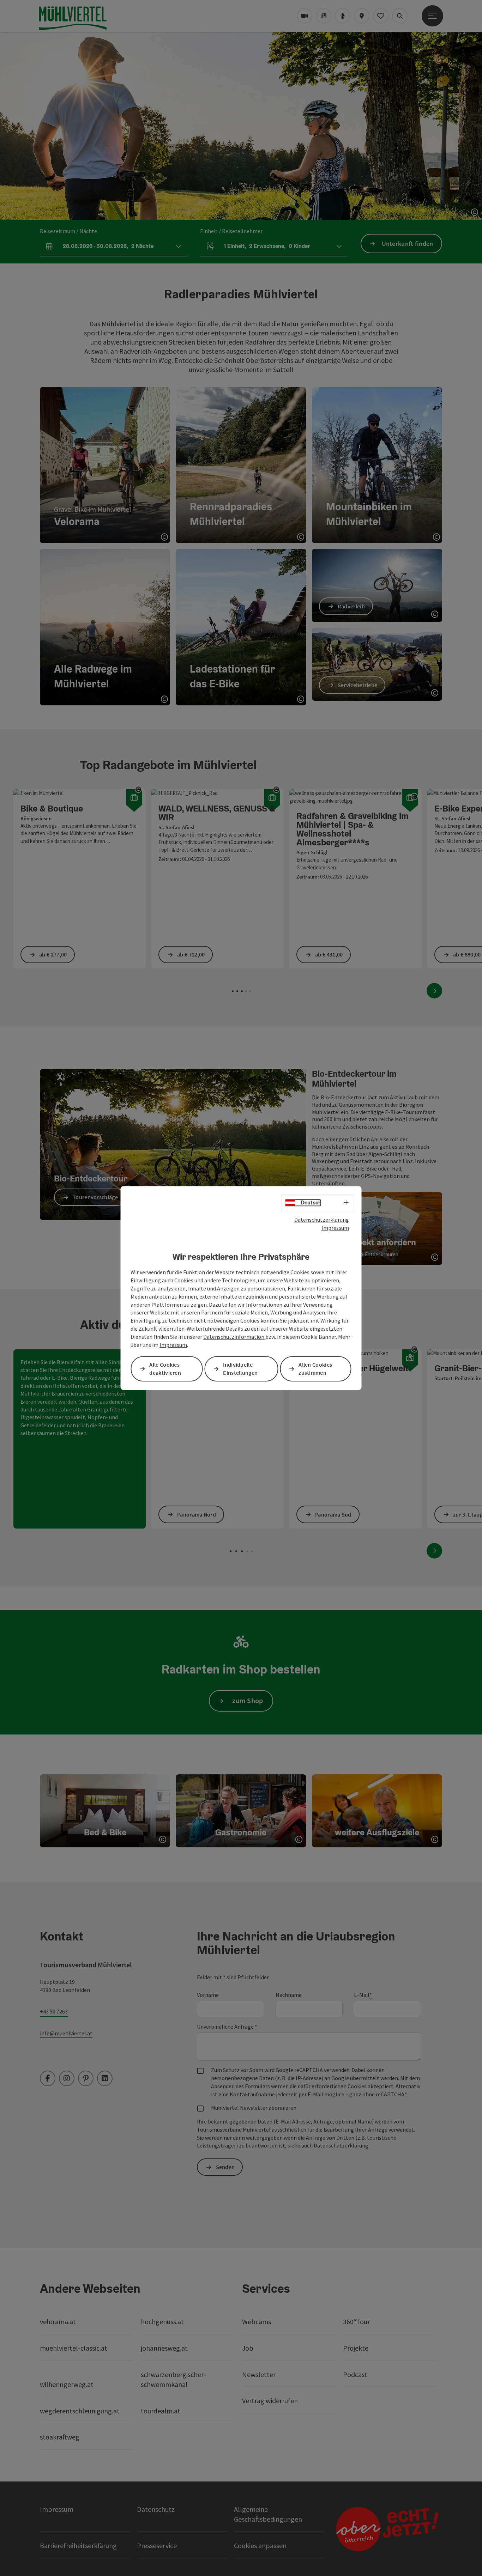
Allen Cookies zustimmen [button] (315, 1369)
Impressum (335, 1228)
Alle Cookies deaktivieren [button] (165, 1369)
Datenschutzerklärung (322, 1220)
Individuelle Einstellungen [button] (240, 1369)
